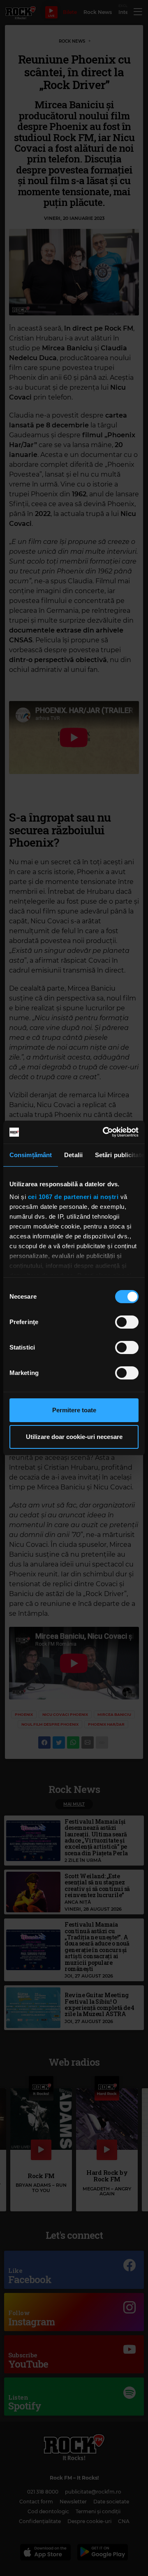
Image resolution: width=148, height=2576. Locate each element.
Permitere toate (74, 1410)
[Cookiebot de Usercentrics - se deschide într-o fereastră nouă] (104, 1132)
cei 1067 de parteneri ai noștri (73, 1197)
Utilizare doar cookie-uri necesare (74, 1437)
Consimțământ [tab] (31, 1155)
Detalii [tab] (73, 1155)
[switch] (127, 1322)
